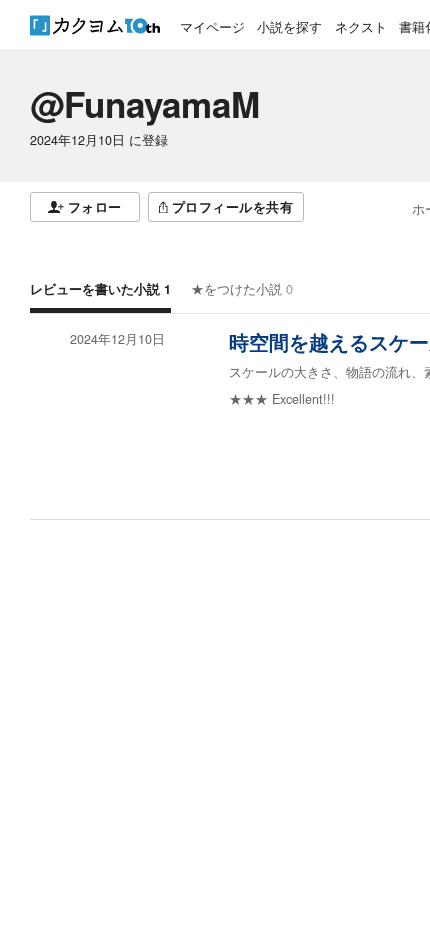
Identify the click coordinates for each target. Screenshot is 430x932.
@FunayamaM (145, 104)
